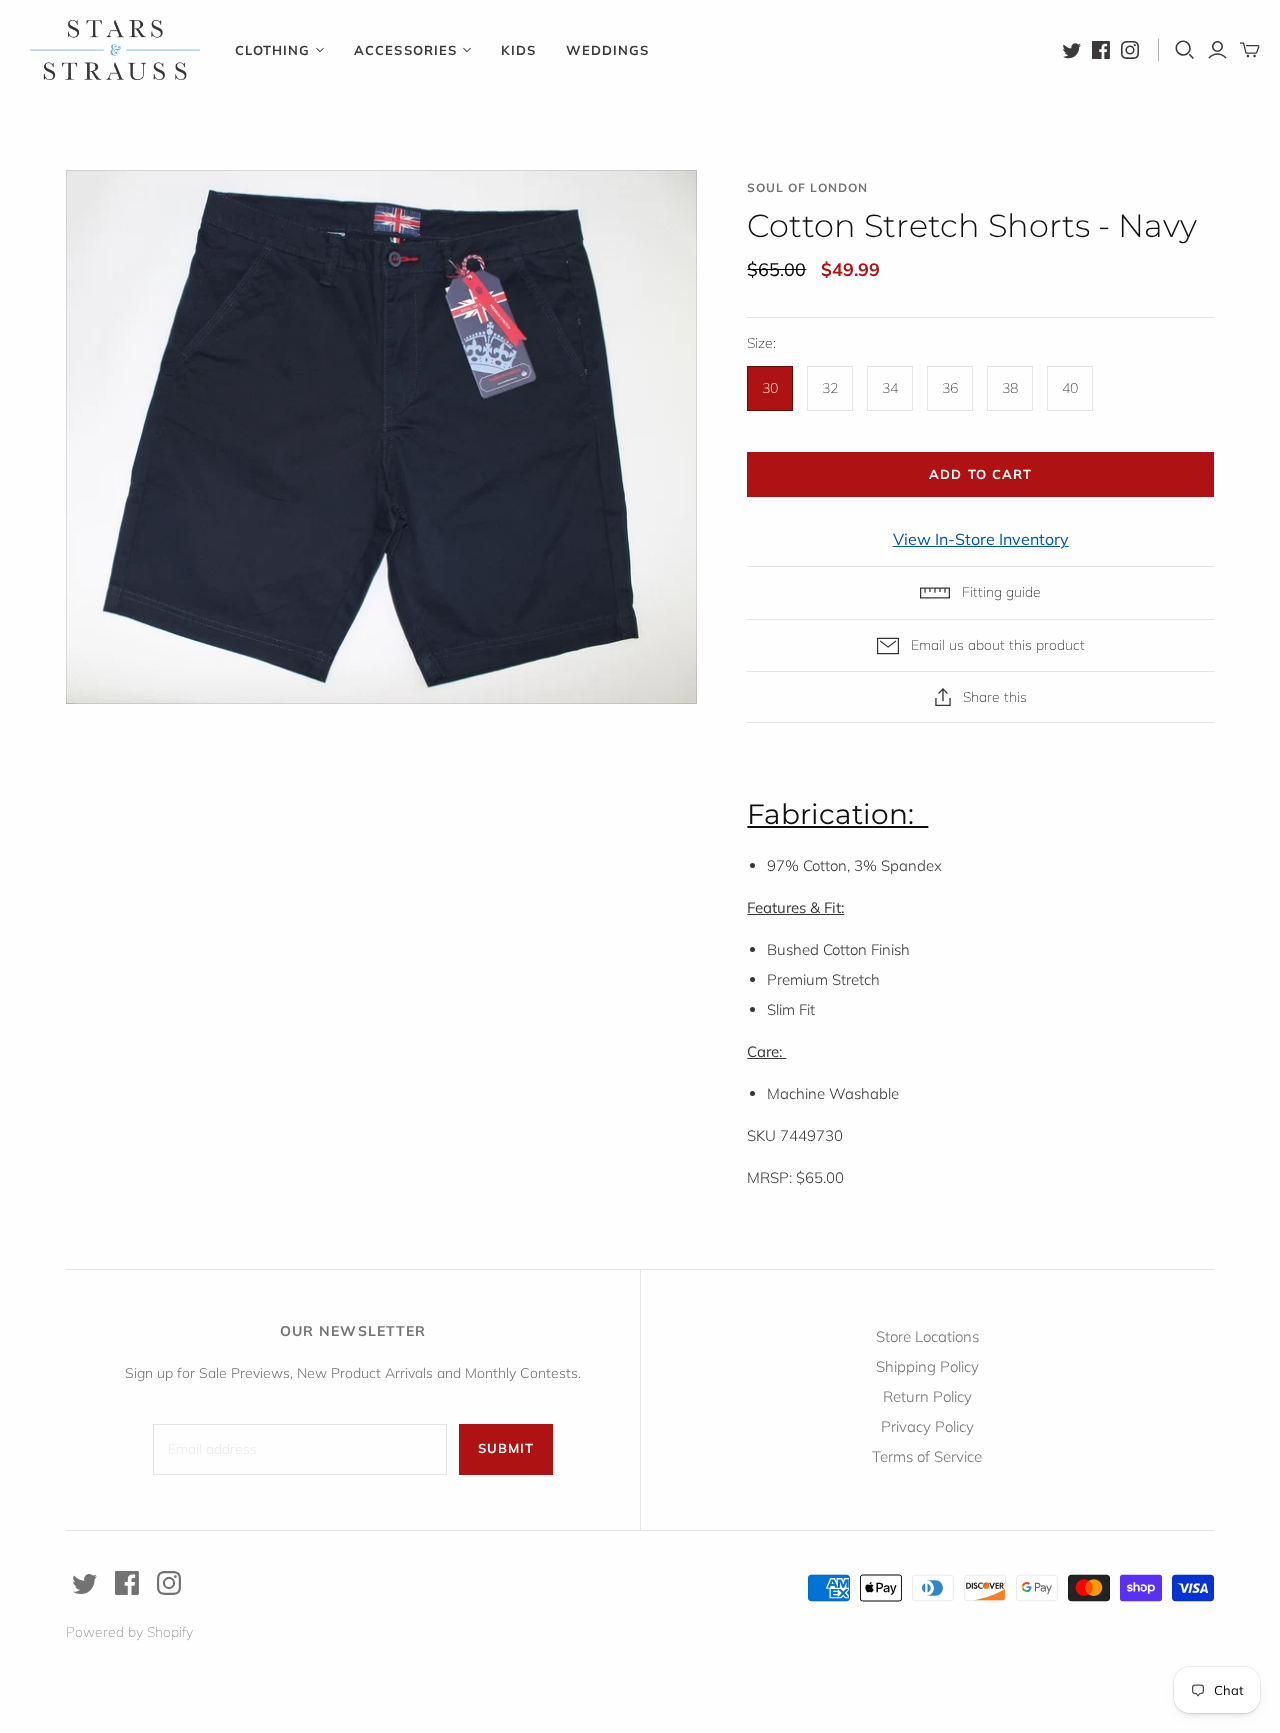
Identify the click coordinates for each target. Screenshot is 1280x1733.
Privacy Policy (927, 1426)
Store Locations (927, 1336)
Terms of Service (927, 1456)
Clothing (272, 50)
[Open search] (1185, 50)
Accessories (405, 50)
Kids (518, 50)
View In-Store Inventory (981, 539)
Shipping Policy (927, 1366)
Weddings (607, 50)
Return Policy (927, 1396)
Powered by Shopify (129, 1632)
